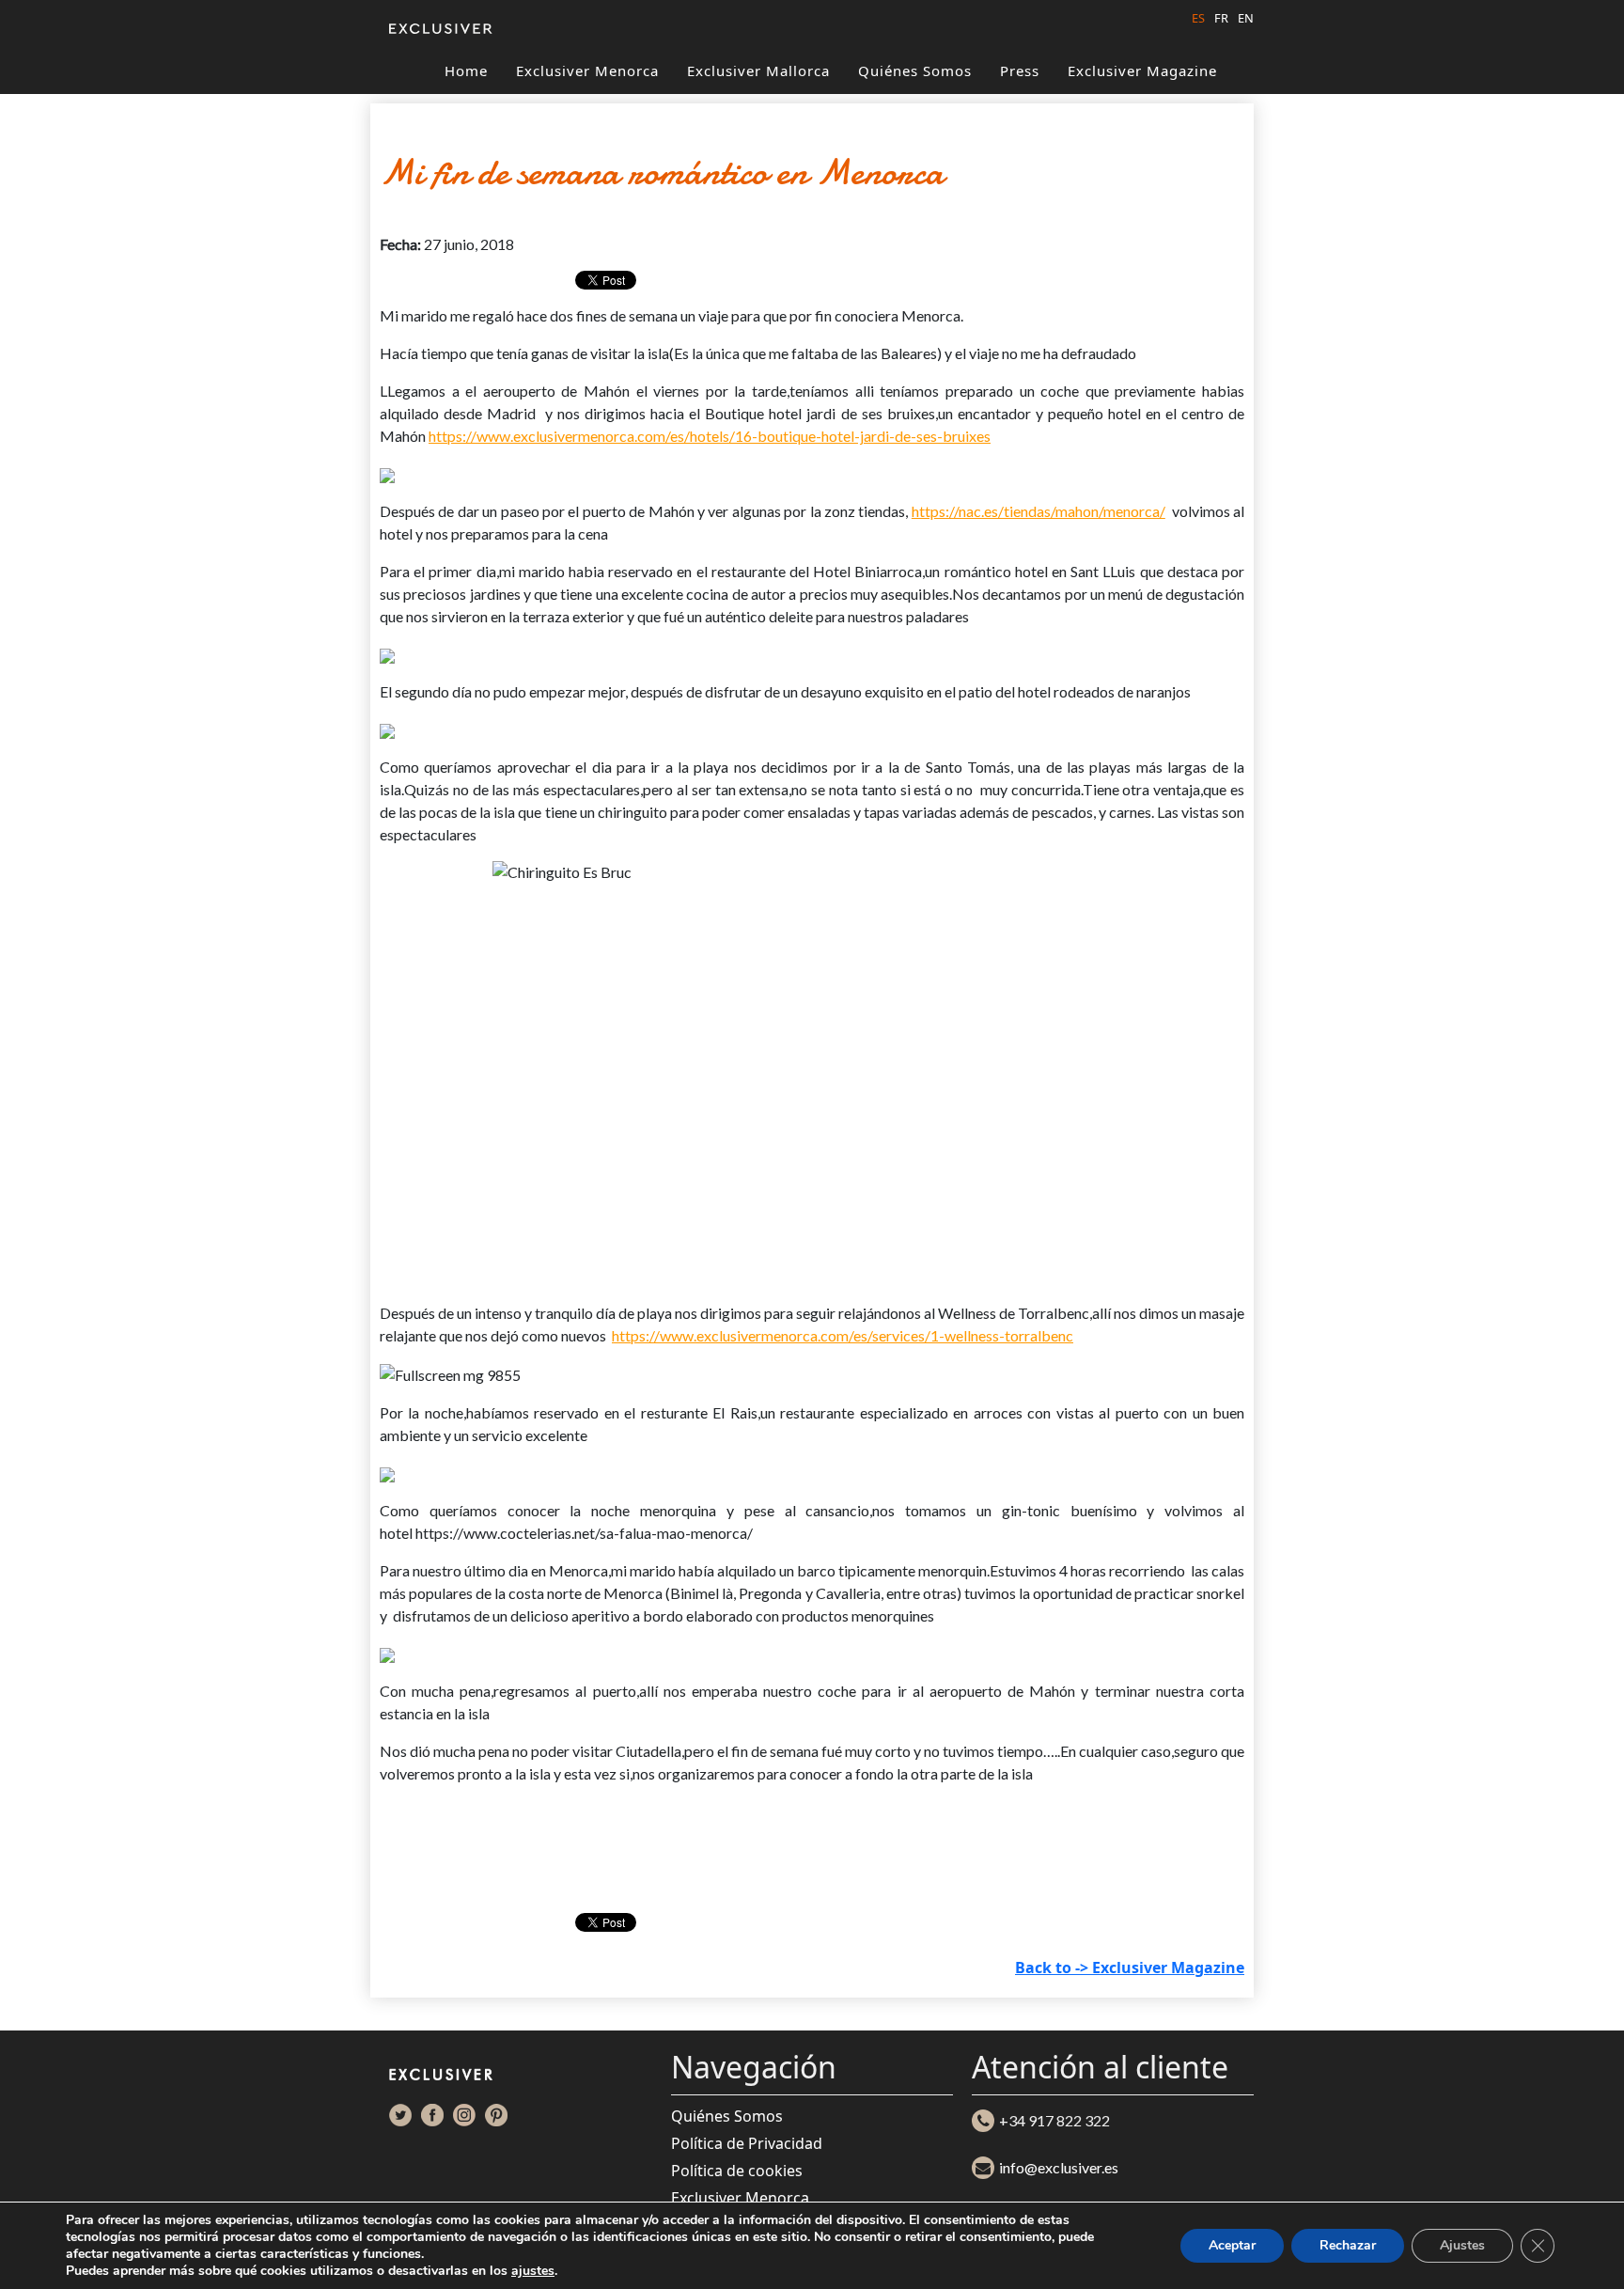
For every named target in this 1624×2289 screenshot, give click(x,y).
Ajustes (1462, 2245)
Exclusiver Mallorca (758, 71)
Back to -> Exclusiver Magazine (1130, 1968)
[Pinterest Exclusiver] (496, 2115)
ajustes (533, 2271)
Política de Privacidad (747, 2143)
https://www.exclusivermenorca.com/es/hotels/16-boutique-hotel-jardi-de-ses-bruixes (710, 436)
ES (1198, 18)
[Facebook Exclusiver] (432, 2115)
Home (466, 71)
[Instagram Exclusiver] (464, 2115)
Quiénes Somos (915, 71)
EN (1246, 18)
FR (1221, 18)
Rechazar (1348, 2245)
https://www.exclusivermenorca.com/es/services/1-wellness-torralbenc (843, 1335)
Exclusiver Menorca (587, 71)
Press (1020, 71)
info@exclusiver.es (1059, 2167)
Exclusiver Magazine (1142, 71)
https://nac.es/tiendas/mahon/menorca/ (1038, 511)
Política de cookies (737, 2171)
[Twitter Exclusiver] (400, 2115)
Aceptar (1232, 2245)
